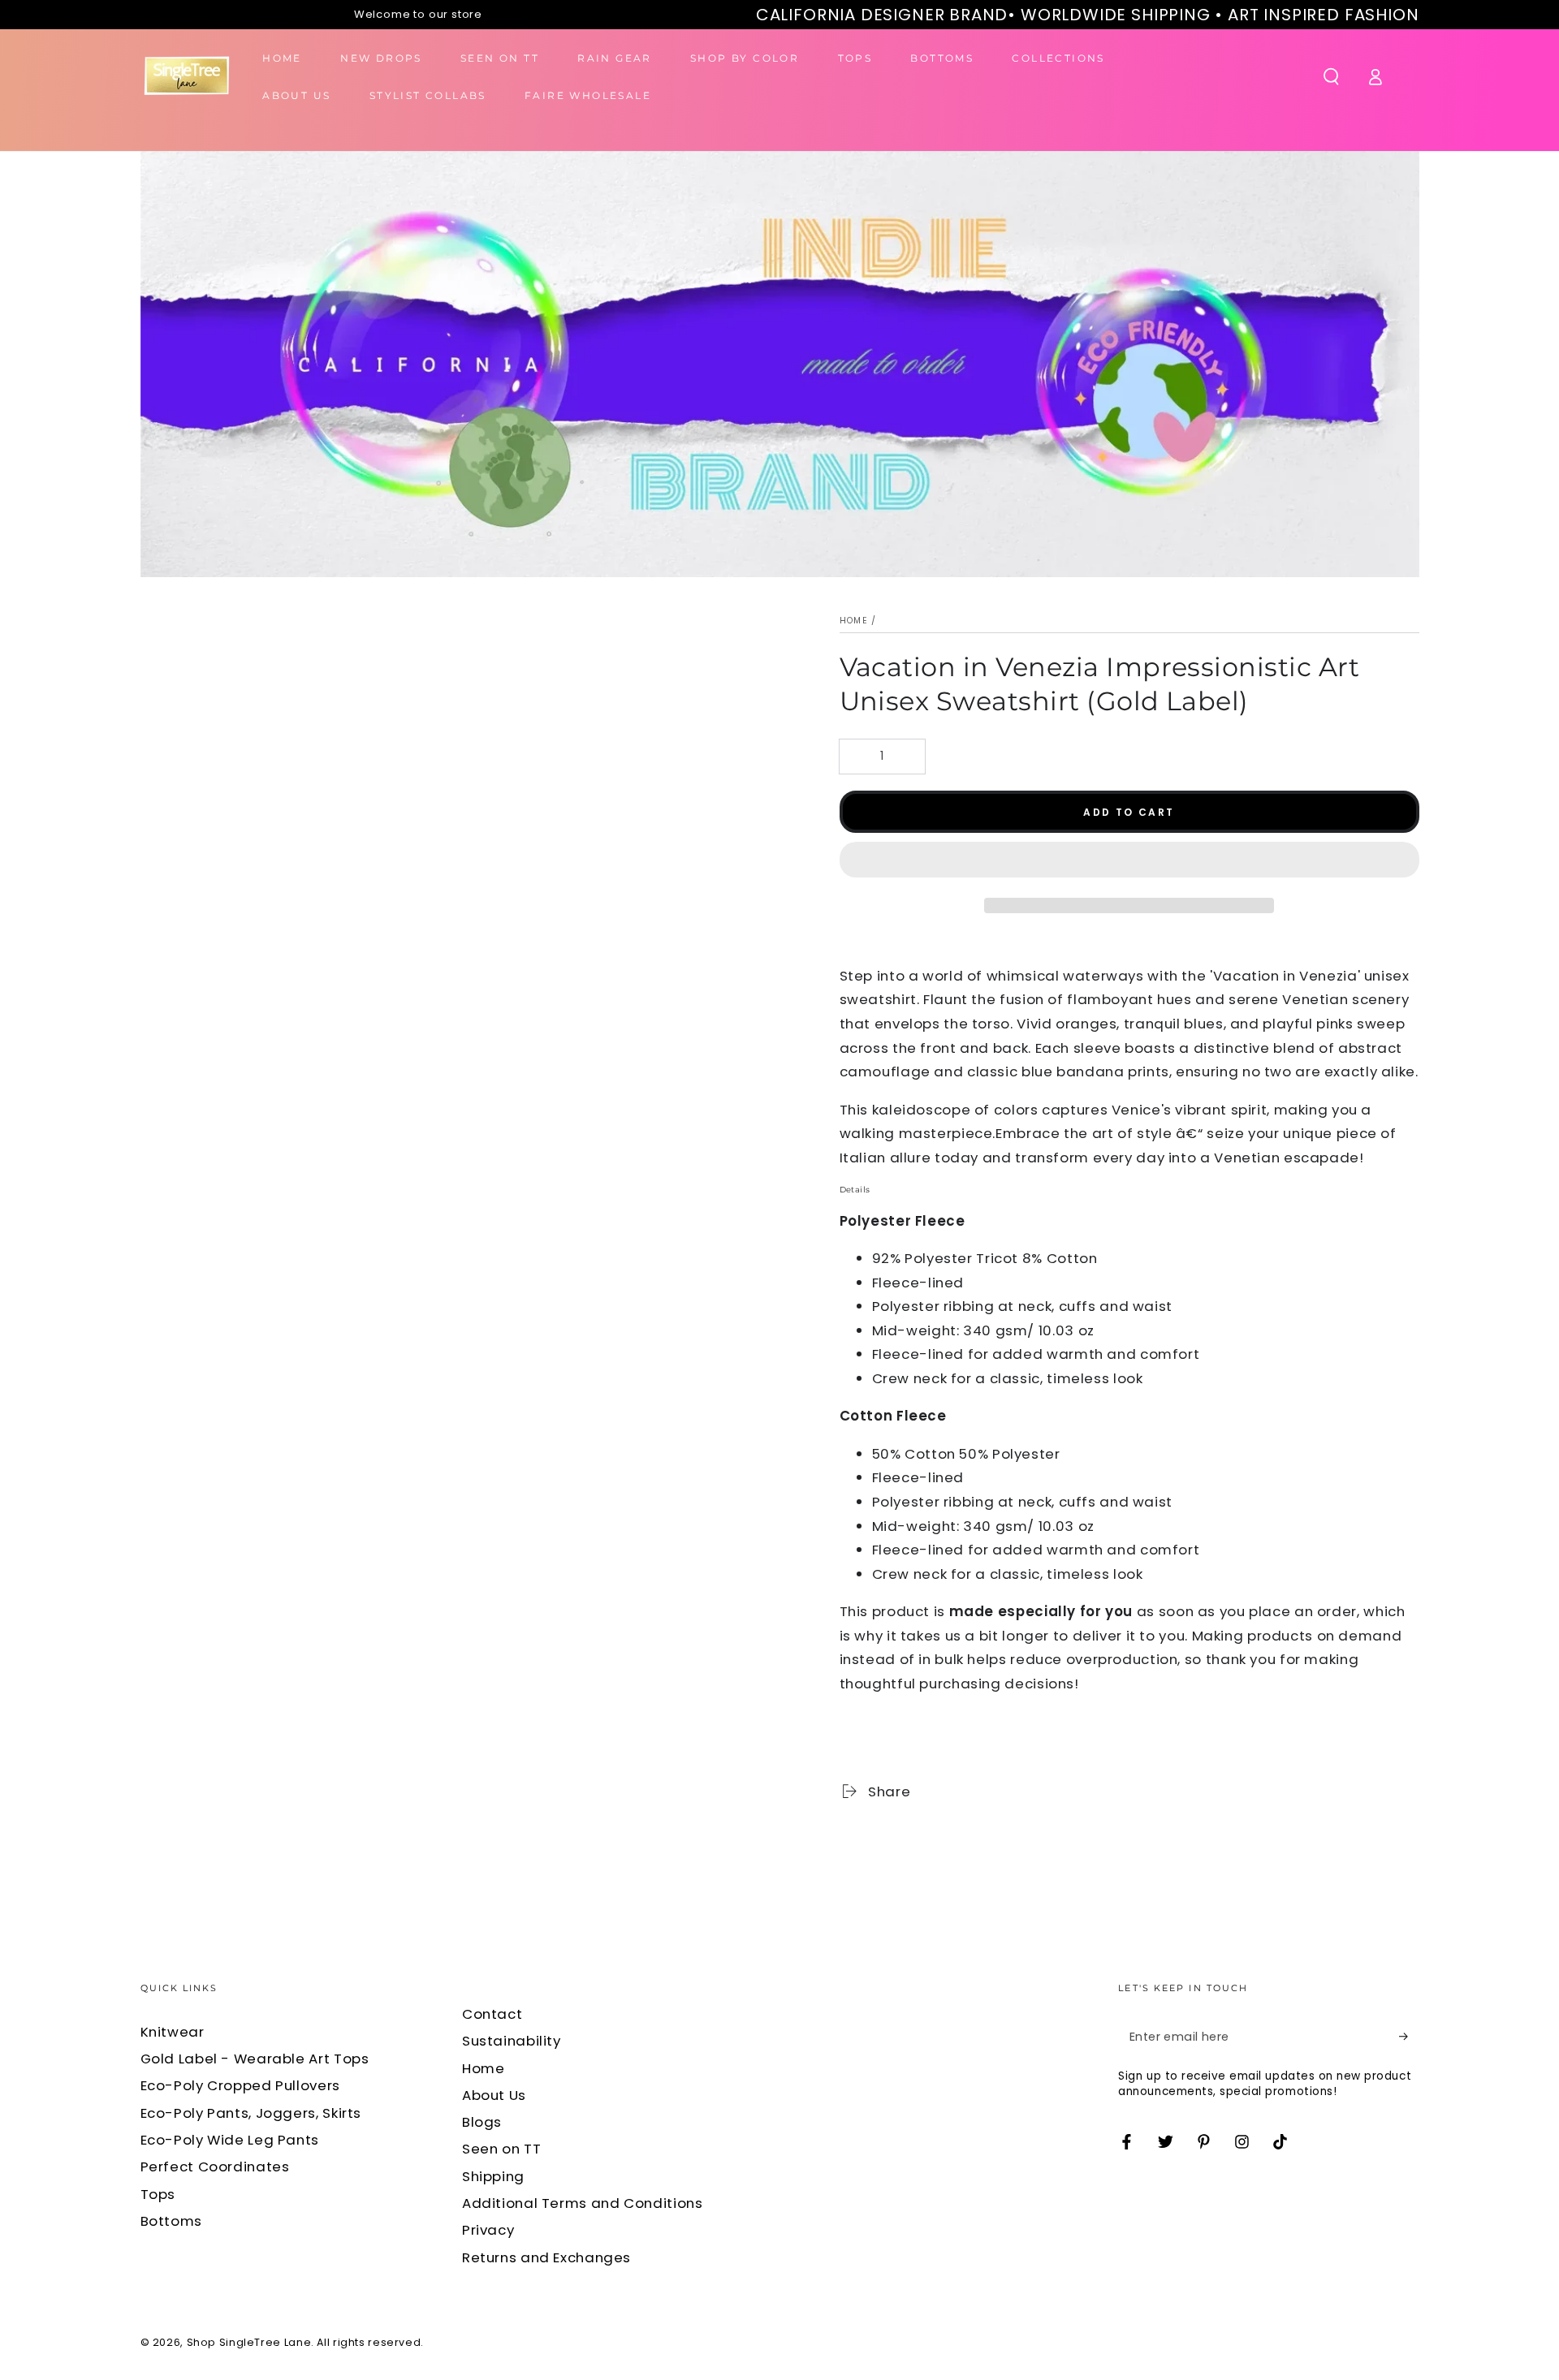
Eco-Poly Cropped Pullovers (240, 2085)
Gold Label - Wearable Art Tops (255, 2059)
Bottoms (171, 2221)
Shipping (493, 2176)
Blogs (482, 2122)
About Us (494, 2095)
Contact (492, 2014)
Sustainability (512, 2041)
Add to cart (1129, 812)
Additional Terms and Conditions (583, 2203)
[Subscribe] (1409, 2037)
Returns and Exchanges (546, 2257)
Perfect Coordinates (215, 2167)
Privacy (488, 2230)
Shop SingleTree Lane (249, 2342)
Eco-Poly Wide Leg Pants (230, 2140)
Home (854, 621)
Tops (158, 2194)
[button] (1129, 863)
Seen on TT (501, 2149)
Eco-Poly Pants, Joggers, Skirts (251, 2113)
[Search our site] (1331, 76)
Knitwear (173, 2032)
